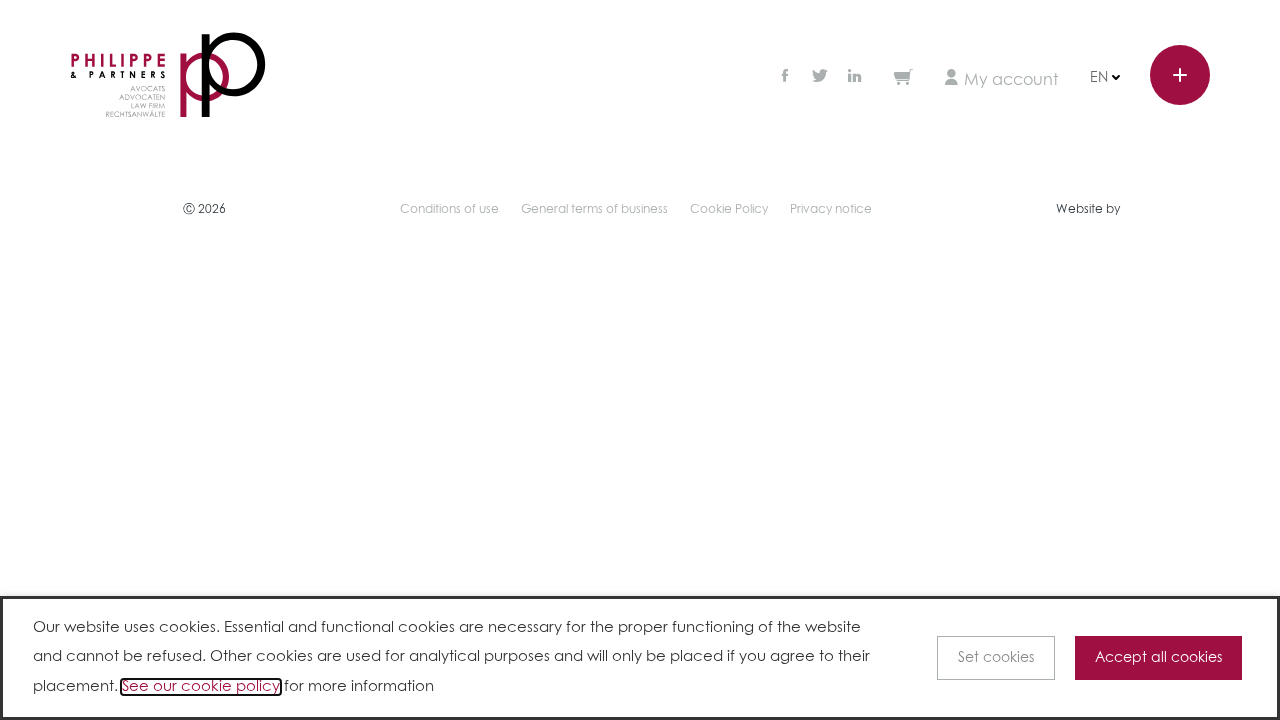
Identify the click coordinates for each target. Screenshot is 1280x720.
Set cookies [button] (996, 658)
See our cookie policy (201, 687)
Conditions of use (449, 210)
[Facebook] (787, 77)
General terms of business (594, 210)
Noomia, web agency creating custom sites (1169, 209)
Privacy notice (831, 210)
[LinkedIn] (855, 77)
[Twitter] (820, 77)
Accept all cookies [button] (1158, 658)
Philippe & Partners (168, 75)
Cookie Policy (729, 210)
